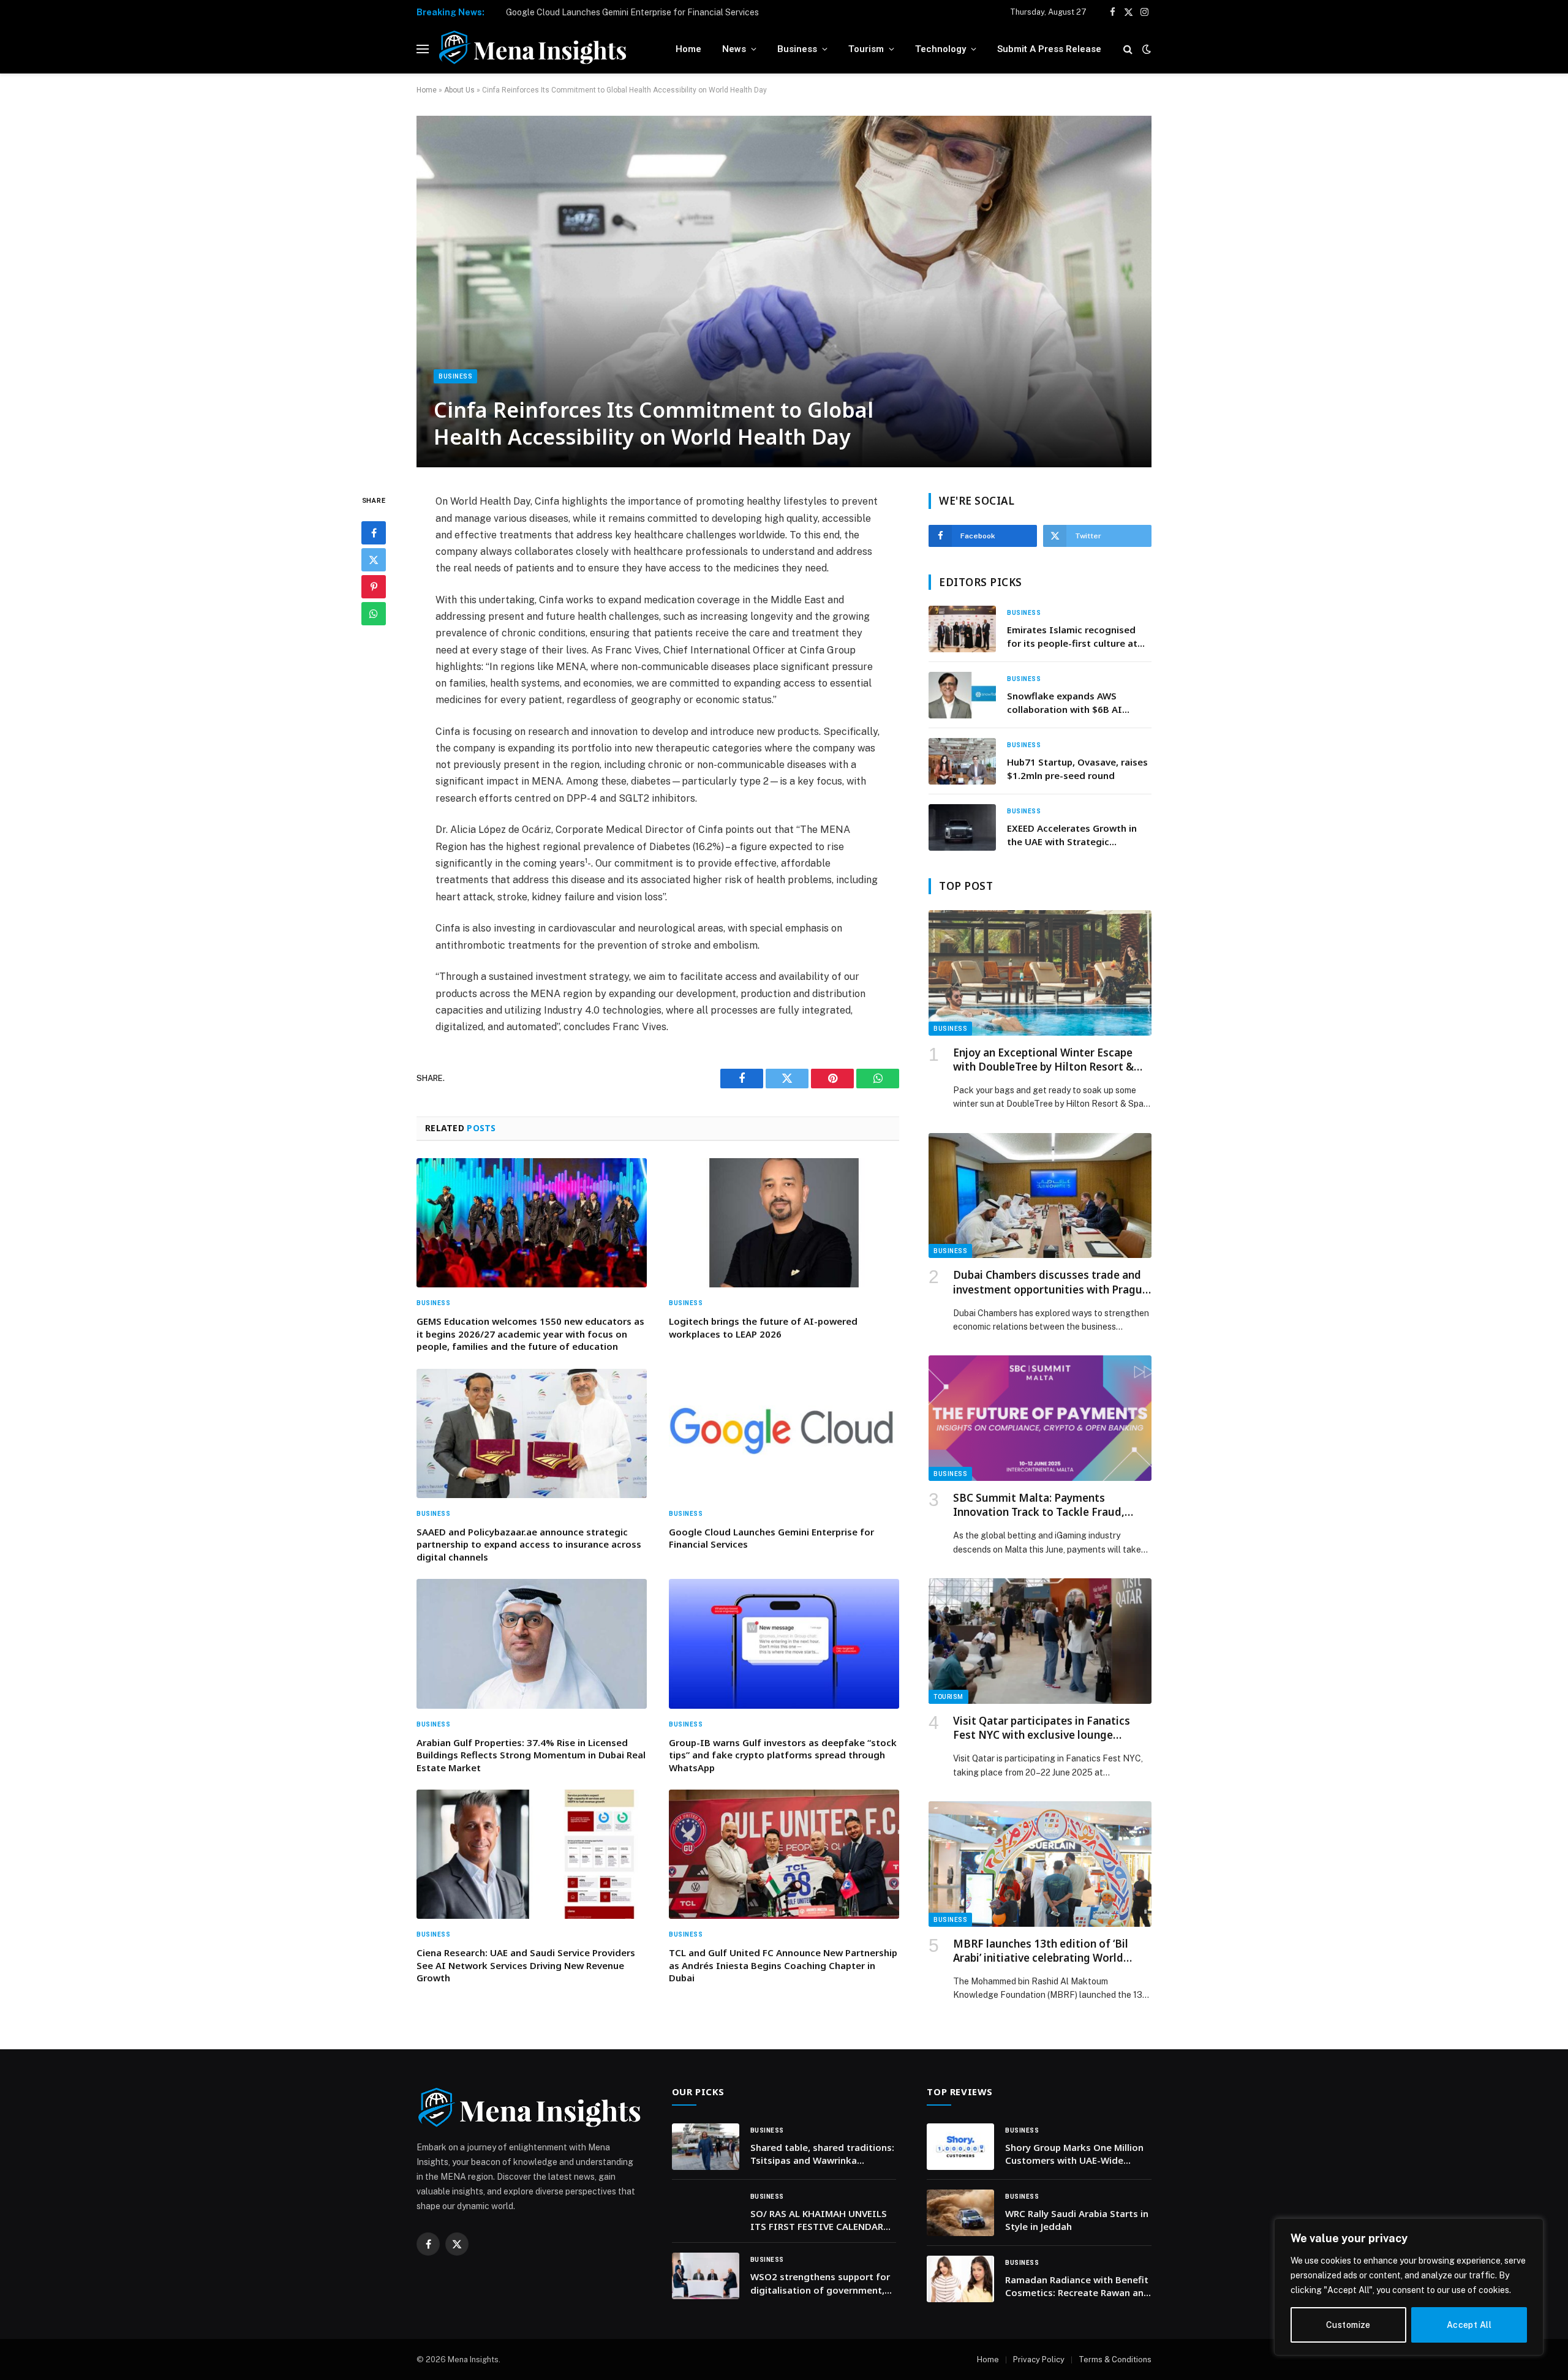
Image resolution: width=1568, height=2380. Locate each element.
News (734, 49)
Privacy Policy (1039, 2359)
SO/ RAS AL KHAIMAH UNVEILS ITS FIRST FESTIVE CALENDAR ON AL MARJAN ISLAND (819, 2220)
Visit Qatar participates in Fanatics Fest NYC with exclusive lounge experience (1042, 1728)
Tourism (866, 49)
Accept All (1469, 2325)
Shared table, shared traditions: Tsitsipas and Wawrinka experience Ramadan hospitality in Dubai (823, 2154)
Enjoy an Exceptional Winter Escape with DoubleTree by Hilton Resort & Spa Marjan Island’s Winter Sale (1043, 1060)
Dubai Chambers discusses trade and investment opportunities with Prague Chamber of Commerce (1051, 1282)
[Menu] (423, 49)
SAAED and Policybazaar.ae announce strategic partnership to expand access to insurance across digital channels (529, 1544)
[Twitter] (374, 560)
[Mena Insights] (533, 49)
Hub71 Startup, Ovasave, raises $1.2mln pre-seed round (1077, 768)
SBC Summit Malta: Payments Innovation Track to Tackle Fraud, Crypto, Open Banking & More (1039, 1505)
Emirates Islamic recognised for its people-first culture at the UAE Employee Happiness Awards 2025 (1072, 637)
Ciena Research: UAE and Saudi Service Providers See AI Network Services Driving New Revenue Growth (526, 1965)
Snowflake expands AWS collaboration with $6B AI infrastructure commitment (1069, 703)
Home (688, 49)
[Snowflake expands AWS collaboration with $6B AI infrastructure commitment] (962, 695)
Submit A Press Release (1049, 49)
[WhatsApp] (374, 614)
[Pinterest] (374, 587)
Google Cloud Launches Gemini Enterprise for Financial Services (632, 12)
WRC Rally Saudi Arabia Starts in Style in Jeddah (1077, 2220)
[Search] (1128, 49)
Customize (1348, 2325)
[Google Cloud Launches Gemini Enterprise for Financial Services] (784, 1434)
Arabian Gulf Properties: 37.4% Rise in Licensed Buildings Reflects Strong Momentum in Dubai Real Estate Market (531, 1755)
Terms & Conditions (1115, 2359)
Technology (940, 49)
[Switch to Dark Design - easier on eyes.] (1145, 49)
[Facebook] (374, 533)
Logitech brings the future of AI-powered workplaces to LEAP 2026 (763, 1327)
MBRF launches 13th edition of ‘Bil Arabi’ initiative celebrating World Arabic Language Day (1041, 1951)
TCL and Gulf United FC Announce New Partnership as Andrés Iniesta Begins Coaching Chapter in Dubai (783, 1965)
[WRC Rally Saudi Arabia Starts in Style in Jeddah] (960, 2213)
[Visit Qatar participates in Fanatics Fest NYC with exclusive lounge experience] (1040, 1641)
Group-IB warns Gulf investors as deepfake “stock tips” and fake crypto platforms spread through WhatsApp (783, 1755)
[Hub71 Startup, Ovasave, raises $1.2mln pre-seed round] (962, 761)
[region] (1409, 2287)
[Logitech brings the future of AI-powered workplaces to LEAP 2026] (784, 1223)
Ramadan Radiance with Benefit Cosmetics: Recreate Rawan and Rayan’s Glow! (1077, 2287)
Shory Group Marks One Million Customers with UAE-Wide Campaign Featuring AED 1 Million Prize (1074, 2154)
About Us (459, 90)
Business (797, 49)
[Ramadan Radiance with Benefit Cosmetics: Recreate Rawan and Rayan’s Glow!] (960, 2279)
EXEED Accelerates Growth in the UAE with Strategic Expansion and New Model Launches (1072, 835)
